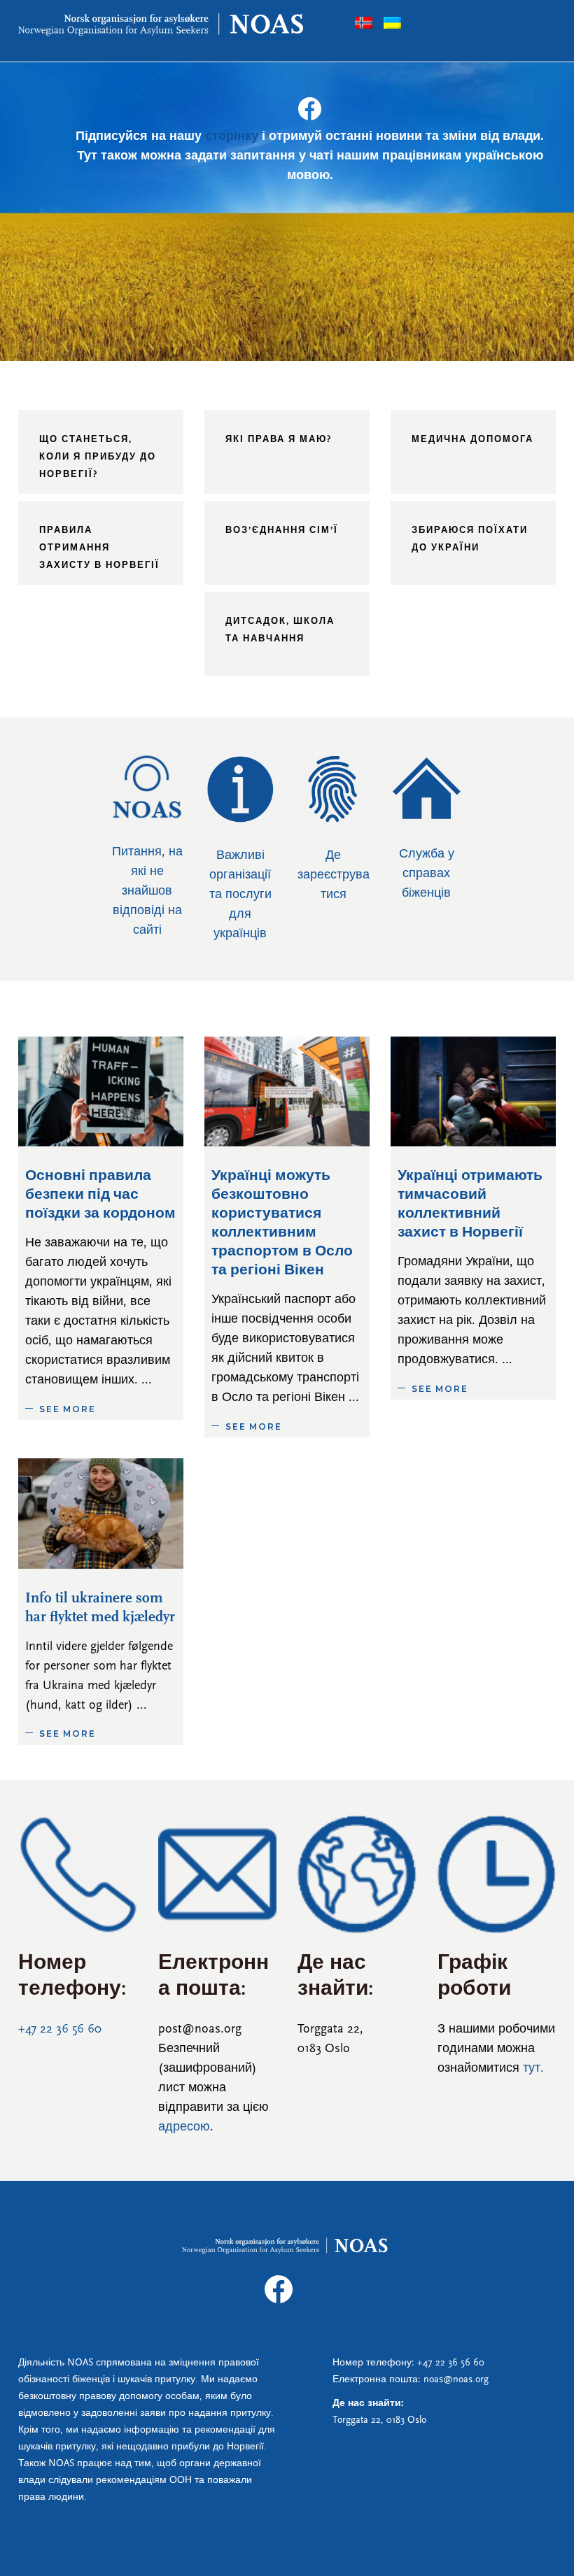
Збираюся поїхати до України (470, 539)
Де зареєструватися (334, 876)
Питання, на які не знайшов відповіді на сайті (147, 892)
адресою (184, 2128)
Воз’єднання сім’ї (282, 531)
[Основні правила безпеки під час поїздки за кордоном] (101, 1091)
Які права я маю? (279, 440)
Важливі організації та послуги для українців (240, 895)
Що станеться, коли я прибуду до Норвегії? (98, 457)
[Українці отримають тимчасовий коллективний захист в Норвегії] (473, 1091)
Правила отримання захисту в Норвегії (99, 548)
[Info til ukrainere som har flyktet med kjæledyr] (101, 1513)
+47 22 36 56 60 (60, 2030)
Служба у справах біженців (427, 874)
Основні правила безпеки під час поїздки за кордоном (100, 1195)
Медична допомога (472, 440)
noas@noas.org (456, 2380)
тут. (533, 2069)
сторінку (232, 137)
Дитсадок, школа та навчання (280, 630)
